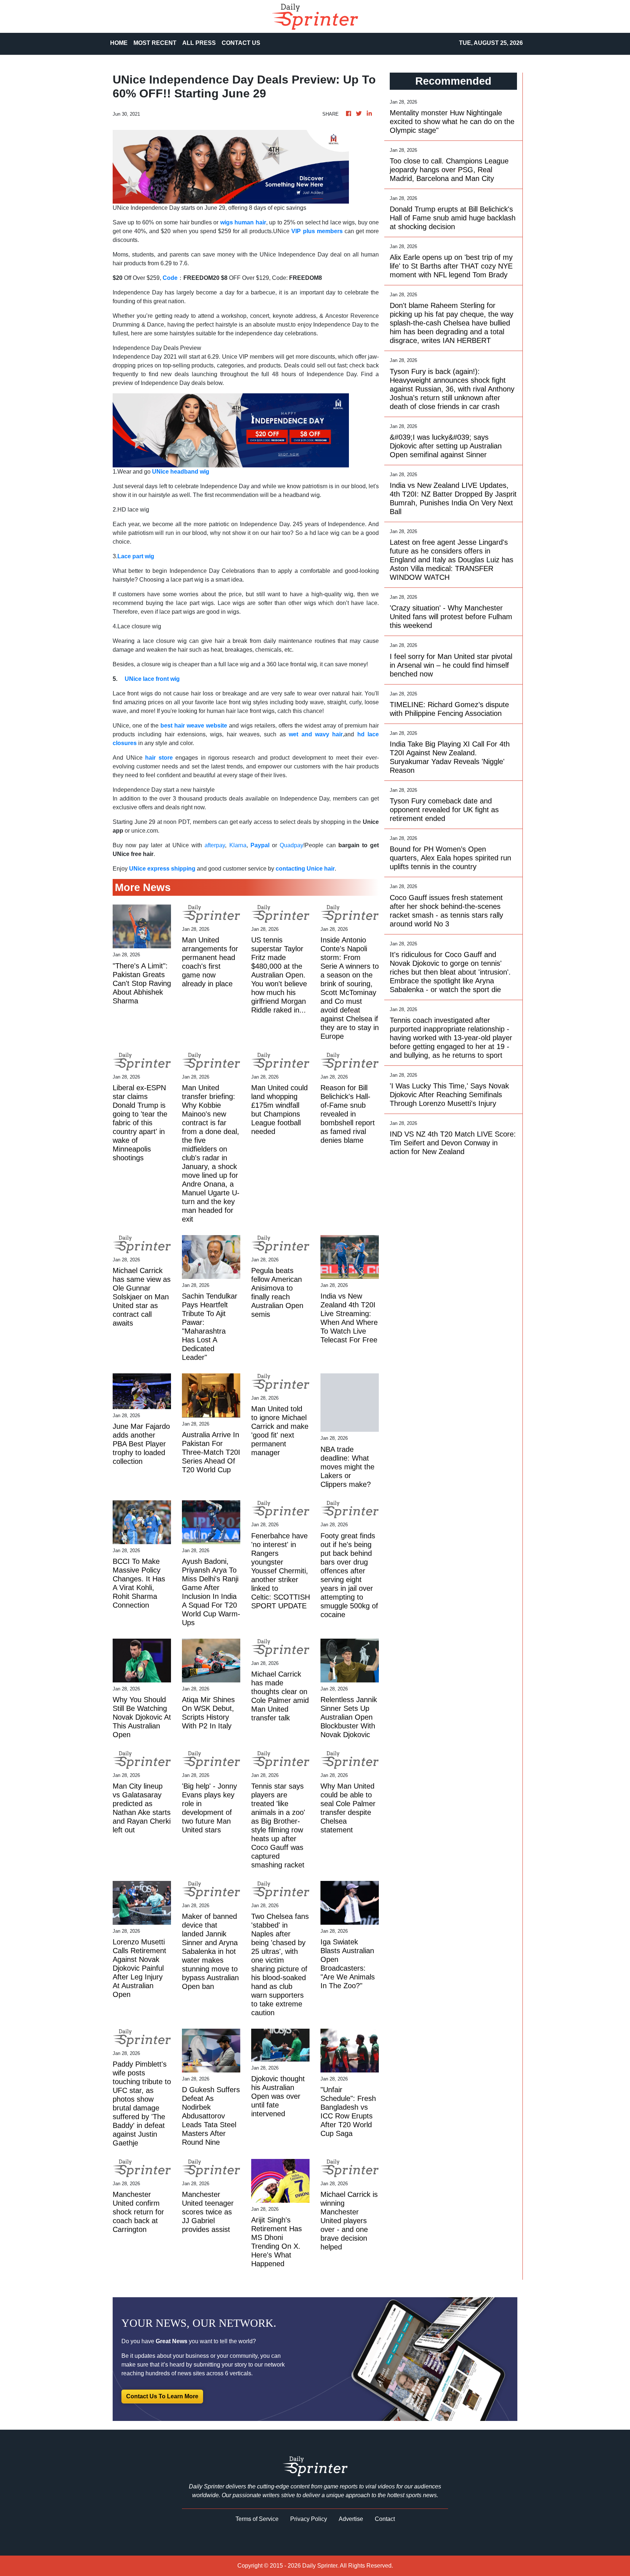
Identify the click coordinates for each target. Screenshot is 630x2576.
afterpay (215, 845)
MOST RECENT (155, 43)
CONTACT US (241, 43)
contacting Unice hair (305, 869)
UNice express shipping (162, 869)
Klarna (236, 845)
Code (170, 278)
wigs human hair (243, 222)
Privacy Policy (309, 2519)
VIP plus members (317, 231)
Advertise (351, 2519)
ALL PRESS (199, 43)
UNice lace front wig (152, 679)
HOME (119, 43)
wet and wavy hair (316, 734)
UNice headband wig (181, 472)
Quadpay (291, 845)
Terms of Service (257, 2519)
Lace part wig (136, 556)
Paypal (260, 845)
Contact (385, 2519)
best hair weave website (194, 726)
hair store (159, 758)
